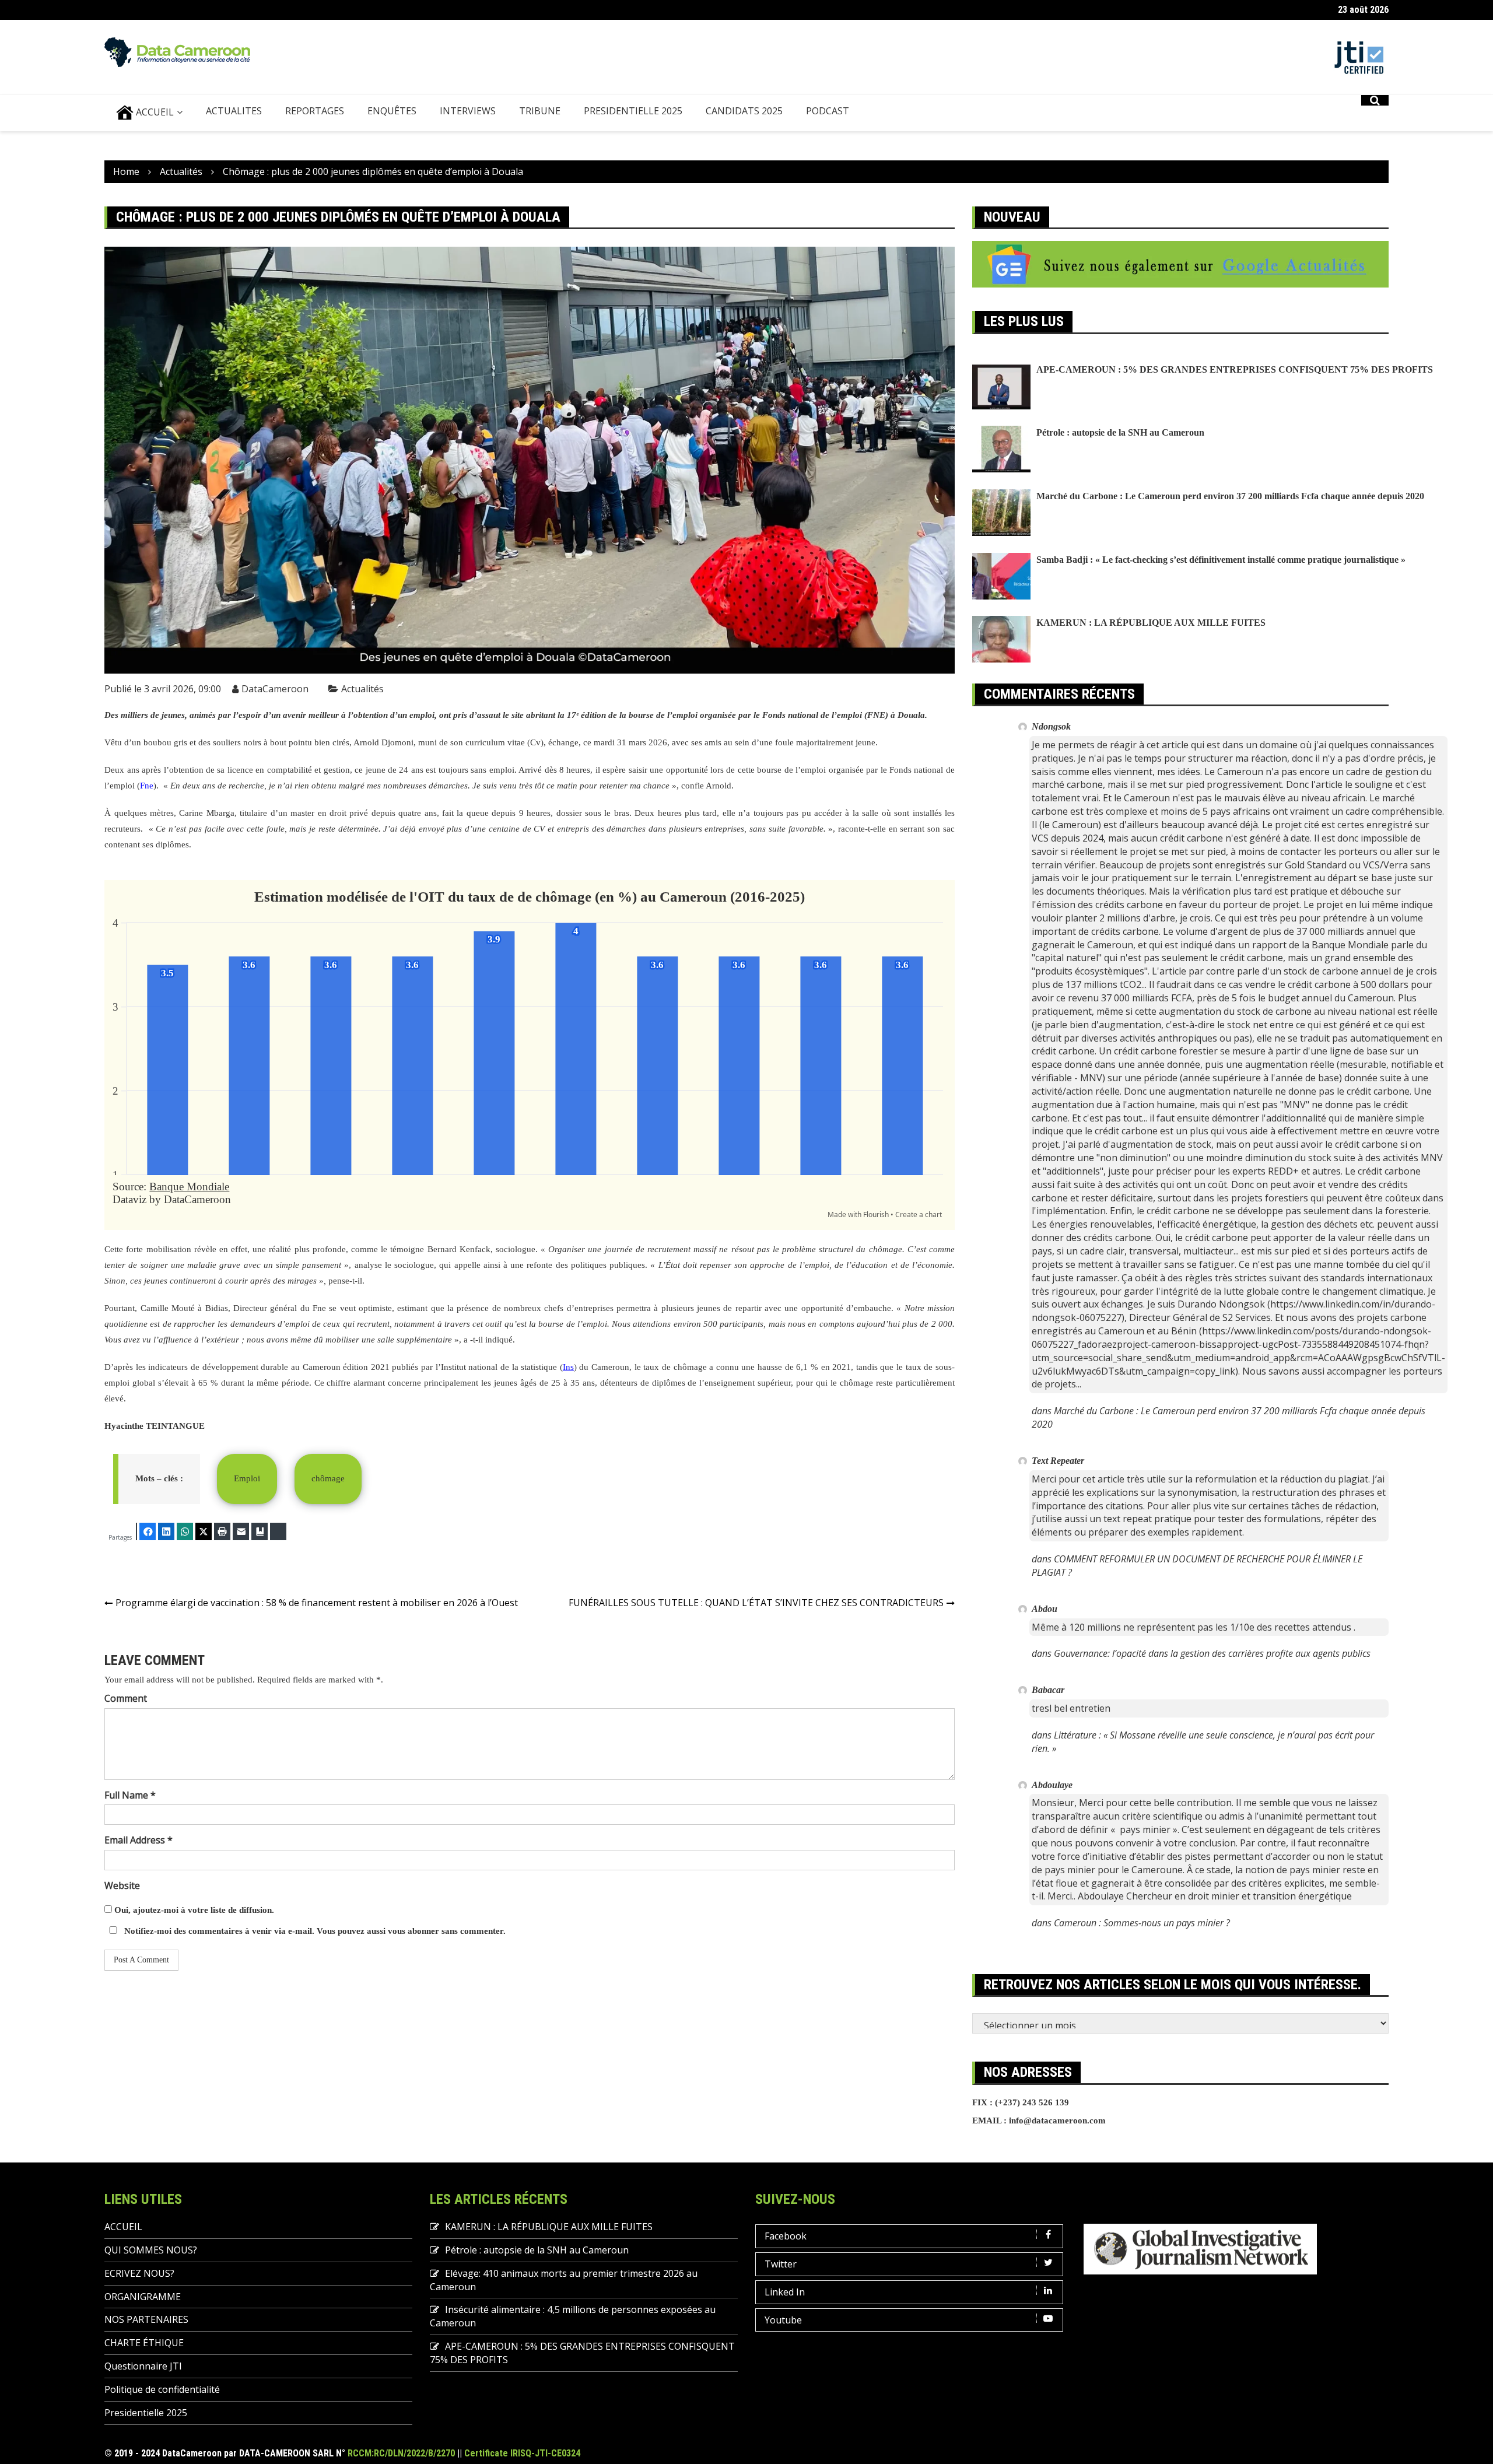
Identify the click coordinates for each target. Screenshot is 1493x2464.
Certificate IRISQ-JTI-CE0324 (522, 2453)
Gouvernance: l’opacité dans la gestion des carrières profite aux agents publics (1212, 1653)
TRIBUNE (540, 111)
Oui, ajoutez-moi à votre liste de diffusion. (193, 1910)
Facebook (786, 2236)
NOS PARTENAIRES (146, 2319)
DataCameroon (275, 689)
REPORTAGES (315, 111)
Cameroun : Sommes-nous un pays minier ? (1142, 1923)
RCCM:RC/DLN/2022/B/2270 (401, 2453)
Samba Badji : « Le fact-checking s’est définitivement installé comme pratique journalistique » (1221, 560)
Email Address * (139, 1840)
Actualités (362, 689)
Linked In (785, 2292)
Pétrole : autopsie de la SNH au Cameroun (1120, 432)
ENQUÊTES (392, 111)
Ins (568, 1367)
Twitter (781, 2264)
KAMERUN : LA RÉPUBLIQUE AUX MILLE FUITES (1151, 623)
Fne (147, 786)
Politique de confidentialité (162, 2389)
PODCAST (828, 111)
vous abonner (413, 1931)
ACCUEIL (154, 112)
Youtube (783, 2320)
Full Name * (130, 1795)
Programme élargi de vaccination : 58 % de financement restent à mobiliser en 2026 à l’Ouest (317, 1603)
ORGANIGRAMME (143, 2297)
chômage (328, 1478)
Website (122, 1885)
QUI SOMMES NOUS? (151, 2250)
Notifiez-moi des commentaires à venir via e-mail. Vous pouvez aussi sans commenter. (314, 1931)
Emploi (247, 1478)
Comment (126, 1698)
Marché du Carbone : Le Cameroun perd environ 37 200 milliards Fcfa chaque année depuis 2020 (1230, 496)
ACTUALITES (234, 111)
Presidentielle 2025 (633, 111)
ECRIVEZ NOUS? (139, 2273)
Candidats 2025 (744, 111)
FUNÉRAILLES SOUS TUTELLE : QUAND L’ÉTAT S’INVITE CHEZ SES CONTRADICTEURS (756, 1603)
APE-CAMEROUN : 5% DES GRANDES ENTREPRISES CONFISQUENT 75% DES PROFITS (1235, 369)
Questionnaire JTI (143, 2366)
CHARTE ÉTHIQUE (144, 2343)
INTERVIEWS (468, 111)
